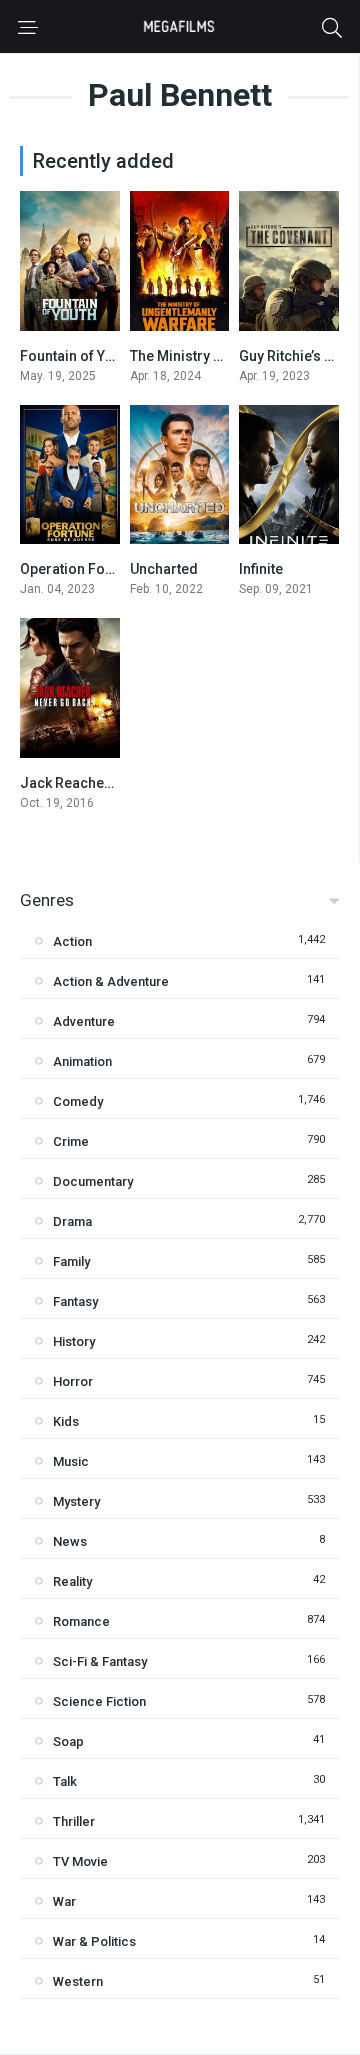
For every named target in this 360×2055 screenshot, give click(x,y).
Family (71, 1261)
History (74, 1341)
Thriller (74, 1821)
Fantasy (75, 1301)
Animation (82, 1061)
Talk (65, 1781)
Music (71, 1461)
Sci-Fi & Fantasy (100, 1661)
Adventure (84, 1021)
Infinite (261, 569)
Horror (73, 1381)
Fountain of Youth (77, 356)
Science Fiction (99, 1701)
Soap (68, 1741)
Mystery (76, 1501)
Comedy (78, 1101)
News (70, 1541)
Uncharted (164, 569)
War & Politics (94, 1941)
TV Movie (80, 1861)
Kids (66, 1421)
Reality (72, 1581)
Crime (71, 1141)
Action (72, 941)
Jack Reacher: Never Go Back (116, 783)
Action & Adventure (111, 981)
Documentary (93, 1181)
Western (78, 1981)
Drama (72, 1221)
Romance (81, 1621)
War (64, 1901)
